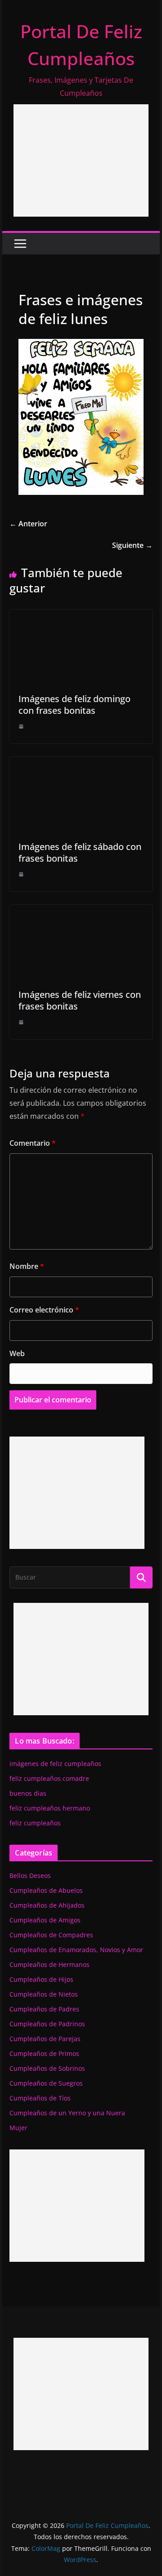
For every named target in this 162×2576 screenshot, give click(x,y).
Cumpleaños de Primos (44, 2053)
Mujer (18, 2128)
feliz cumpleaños (35, 1823)
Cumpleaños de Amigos (45, 1920)
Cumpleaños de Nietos (44, 1994)
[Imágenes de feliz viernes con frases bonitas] (81, 911)
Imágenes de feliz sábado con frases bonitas (80, 852)
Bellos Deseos (30, 1875)
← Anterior (28, 524)
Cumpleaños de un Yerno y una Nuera (67, 2113)
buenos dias (28, 1793)
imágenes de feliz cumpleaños (55, 1764)
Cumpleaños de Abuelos (46, 1890)
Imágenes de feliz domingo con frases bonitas (74, 705)
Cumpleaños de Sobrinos (47, 2068)
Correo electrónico (44, 1310)
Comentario (33, 1143)
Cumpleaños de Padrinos (47, 2024)
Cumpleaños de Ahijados (47, 1905)
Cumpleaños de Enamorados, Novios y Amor (76, 1950)
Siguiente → (132, 545)
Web (17, 1353)
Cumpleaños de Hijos (41, 1979)
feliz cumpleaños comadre (49, 1778)
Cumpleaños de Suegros (46, 2083)
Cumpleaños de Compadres (51, 1935)
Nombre (27, 1266)
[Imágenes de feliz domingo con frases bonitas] (81, 616)
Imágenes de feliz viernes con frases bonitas (80, 1000)
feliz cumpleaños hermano (50, 1808)
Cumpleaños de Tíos (40, 2098)
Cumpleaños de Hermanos (49, 1964)
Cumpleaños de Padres (44, 2009)
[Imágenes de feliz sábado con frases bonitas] (81, 763)
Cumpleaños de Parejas (45, 2039)
